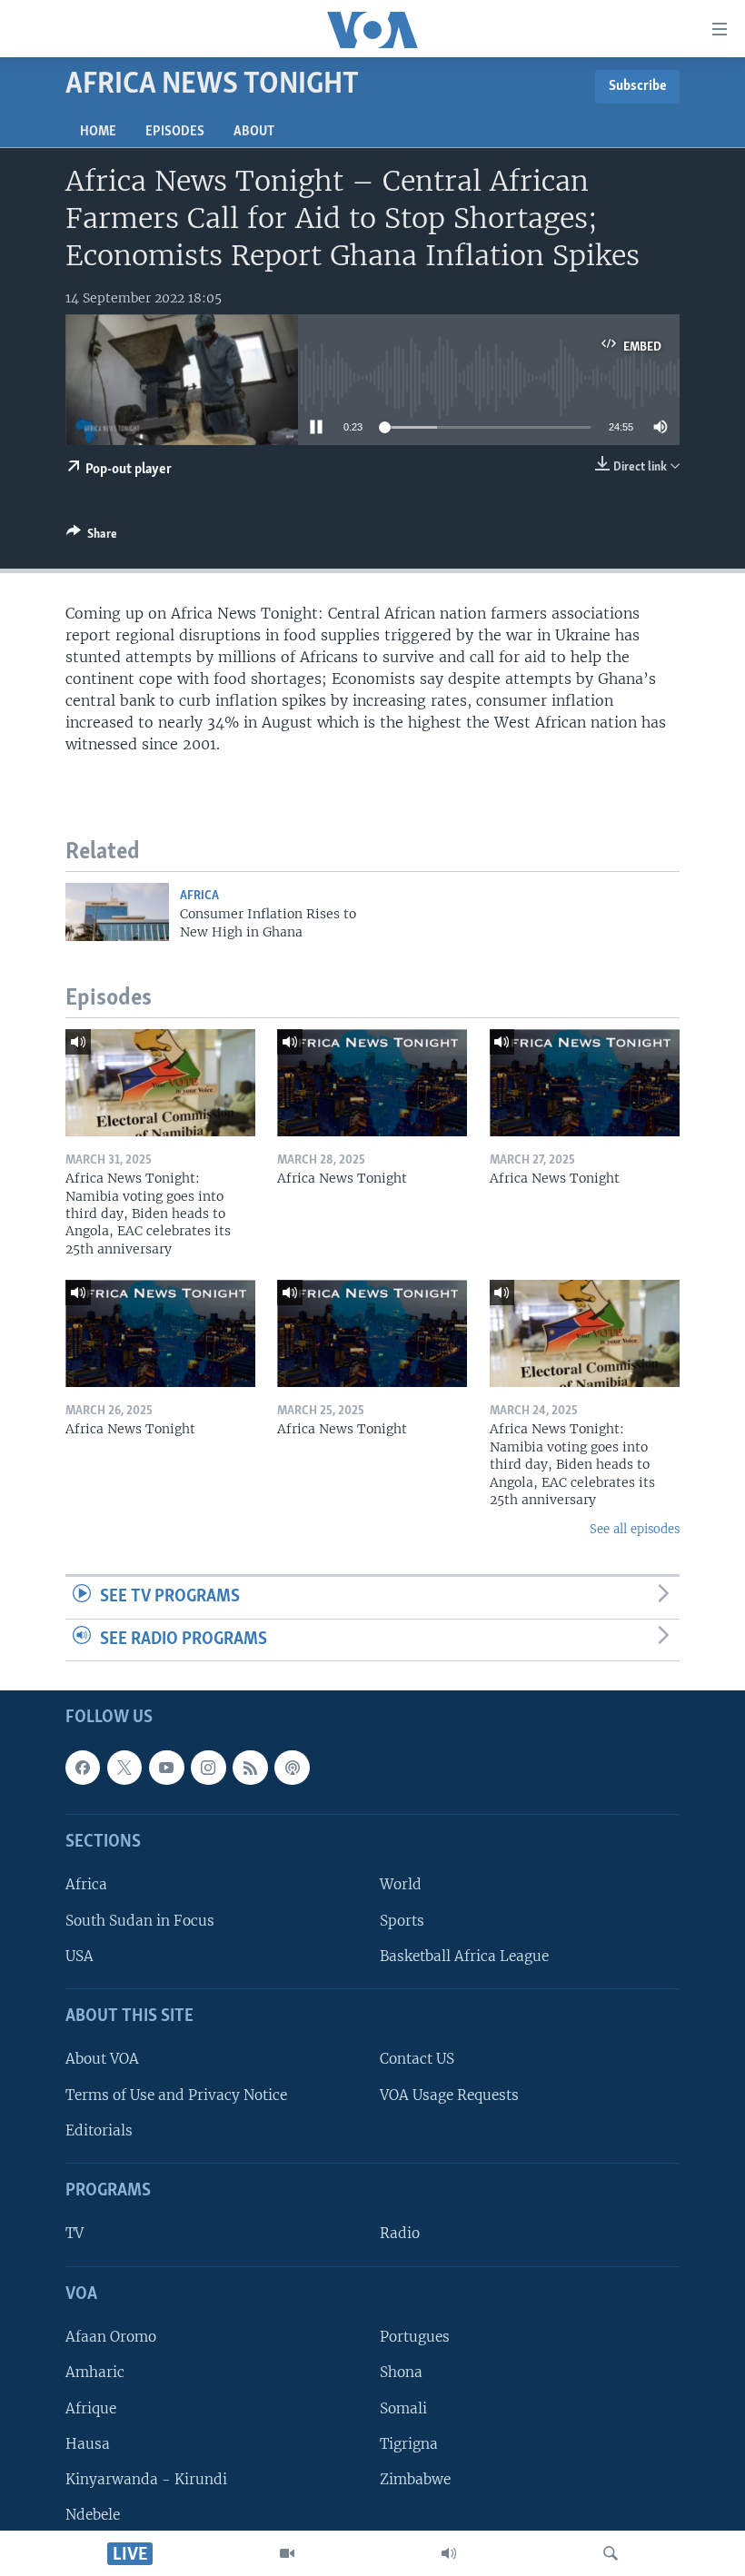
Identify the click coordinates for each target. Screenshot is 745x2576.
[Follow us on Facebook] (83, 1768)
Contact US (417, 2060)
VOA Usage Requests (449, 2095)
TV (74, 2234)
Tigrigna (409, 2444)
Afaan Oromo (111, 2338)
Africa (199, 896)
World (401, 1885)
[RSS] (250, 1768)
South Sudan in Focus (140, 1921)
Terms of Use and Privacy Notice (176, 2095)
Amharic (95, 2373)
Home (98, 132)
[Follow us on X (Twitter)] (124, 1768)
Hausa (88, 2444)
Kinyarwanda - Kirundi (146, 2479)
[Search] (611, 2553)
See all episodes (635, 1529)
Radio (400, 2234)
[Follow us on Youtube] (166, 1768)
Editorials (99, 2130)
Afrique (91, 2408)
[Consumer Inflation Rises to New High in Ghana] (117, 912)
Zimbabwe (415, 2479)
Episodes (175, 132)
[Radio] (449, 2553)
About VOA (102, 2060)
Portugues (415, 2338)
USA (79, 1956)
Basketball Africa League (464, 1956)
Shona (401, 2373)
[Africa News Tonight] (372, 1083)
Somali (403, 2408)
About (254, 132)
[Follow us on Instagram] (208, 1768)
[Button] (92, 537)
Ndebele (93, 2515)
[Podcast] (292, 1768)
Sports (402, 1921)
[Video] (287, 2553)
